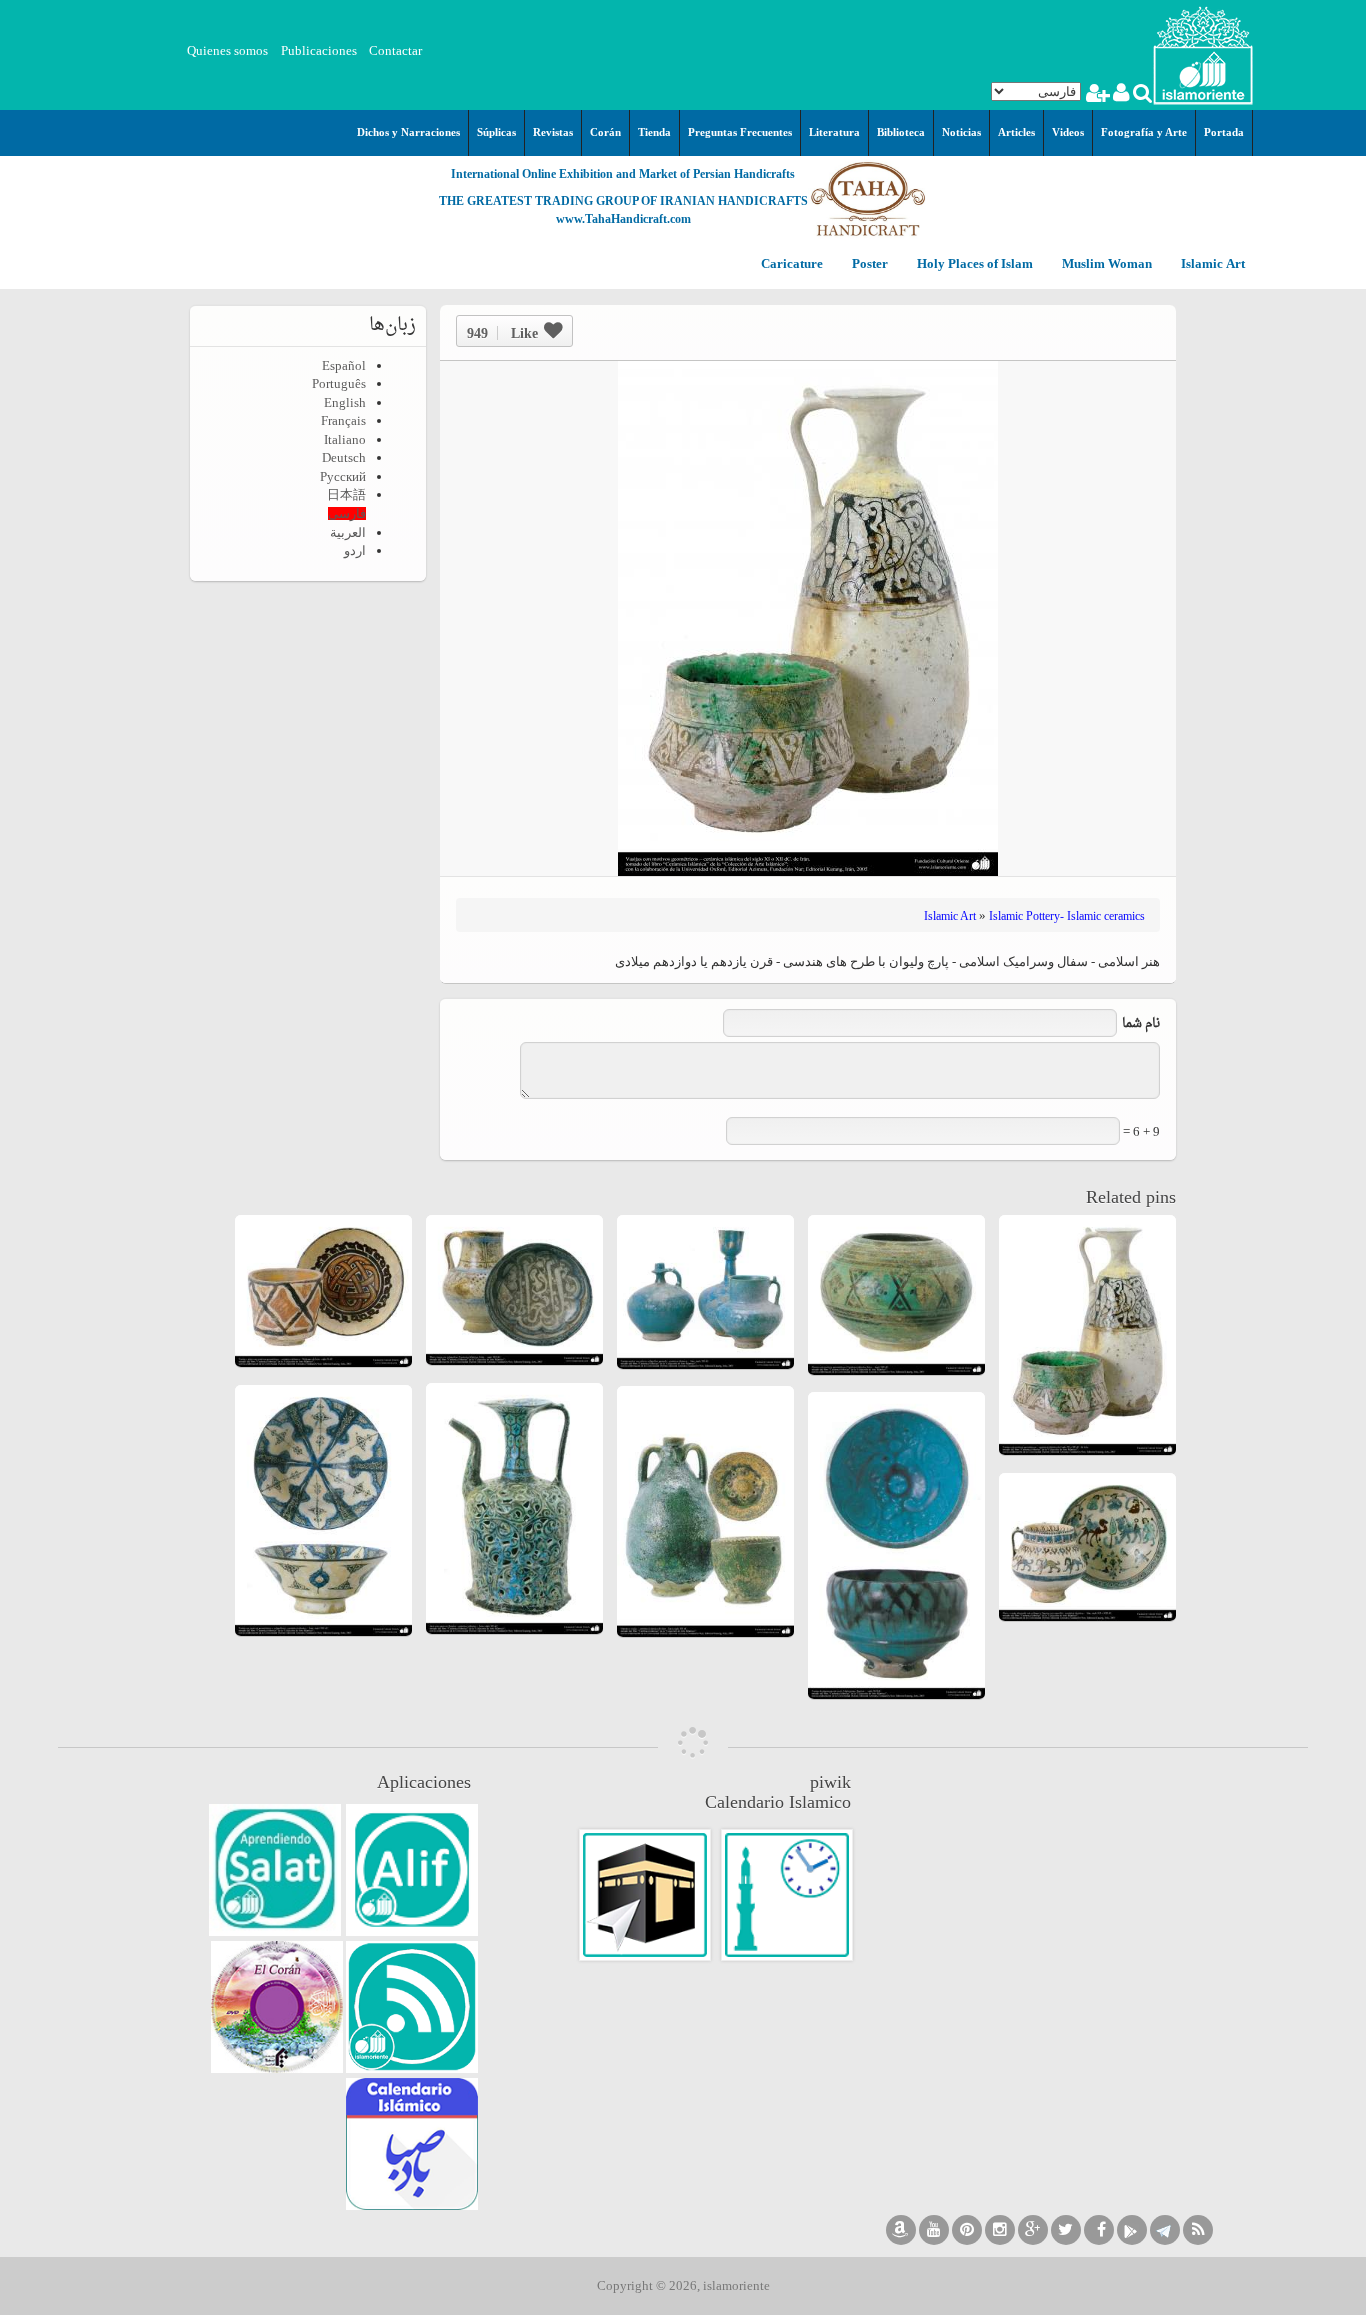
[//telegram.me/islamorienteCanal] (1165, 2230)
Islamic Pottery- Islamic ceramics (1067, 916)
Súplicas (496, 132)
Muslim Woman (1105, 264)
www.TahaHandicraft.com (623, 219)
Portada (1224, 132)
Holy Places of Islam (973, 264)
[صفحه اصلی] (1203, 53)
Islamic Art (1211, 264)
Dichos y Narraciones (408, 132)
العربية (348, 532)
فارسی (347, 513)
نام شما (1141, 1023)
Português (339, 383)
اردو (355, 550)
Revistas (553, 132)
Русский (343, 476)
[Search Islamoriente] (1141, 95)
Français (343, 420)
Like (502, 333)
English (345, 402)
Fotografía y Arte (1144, 132)
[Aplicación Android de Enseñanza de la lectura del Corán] (412, 1870)
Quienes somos (227, 50)
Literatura (834, 132)
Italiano (345, 439)
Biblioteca (901, 132)
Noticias (961, 132)
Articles (1016, 132)
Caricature (792, 264)
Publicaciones (319, 50)
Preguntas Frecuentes (740, 132)
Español (344, 365)
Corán (605, 132)
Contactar (395, 50)
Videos (1068, 132)
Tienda (654, 132)
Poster (868, 264)
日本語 (346, 494)
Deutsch (344, 457)
